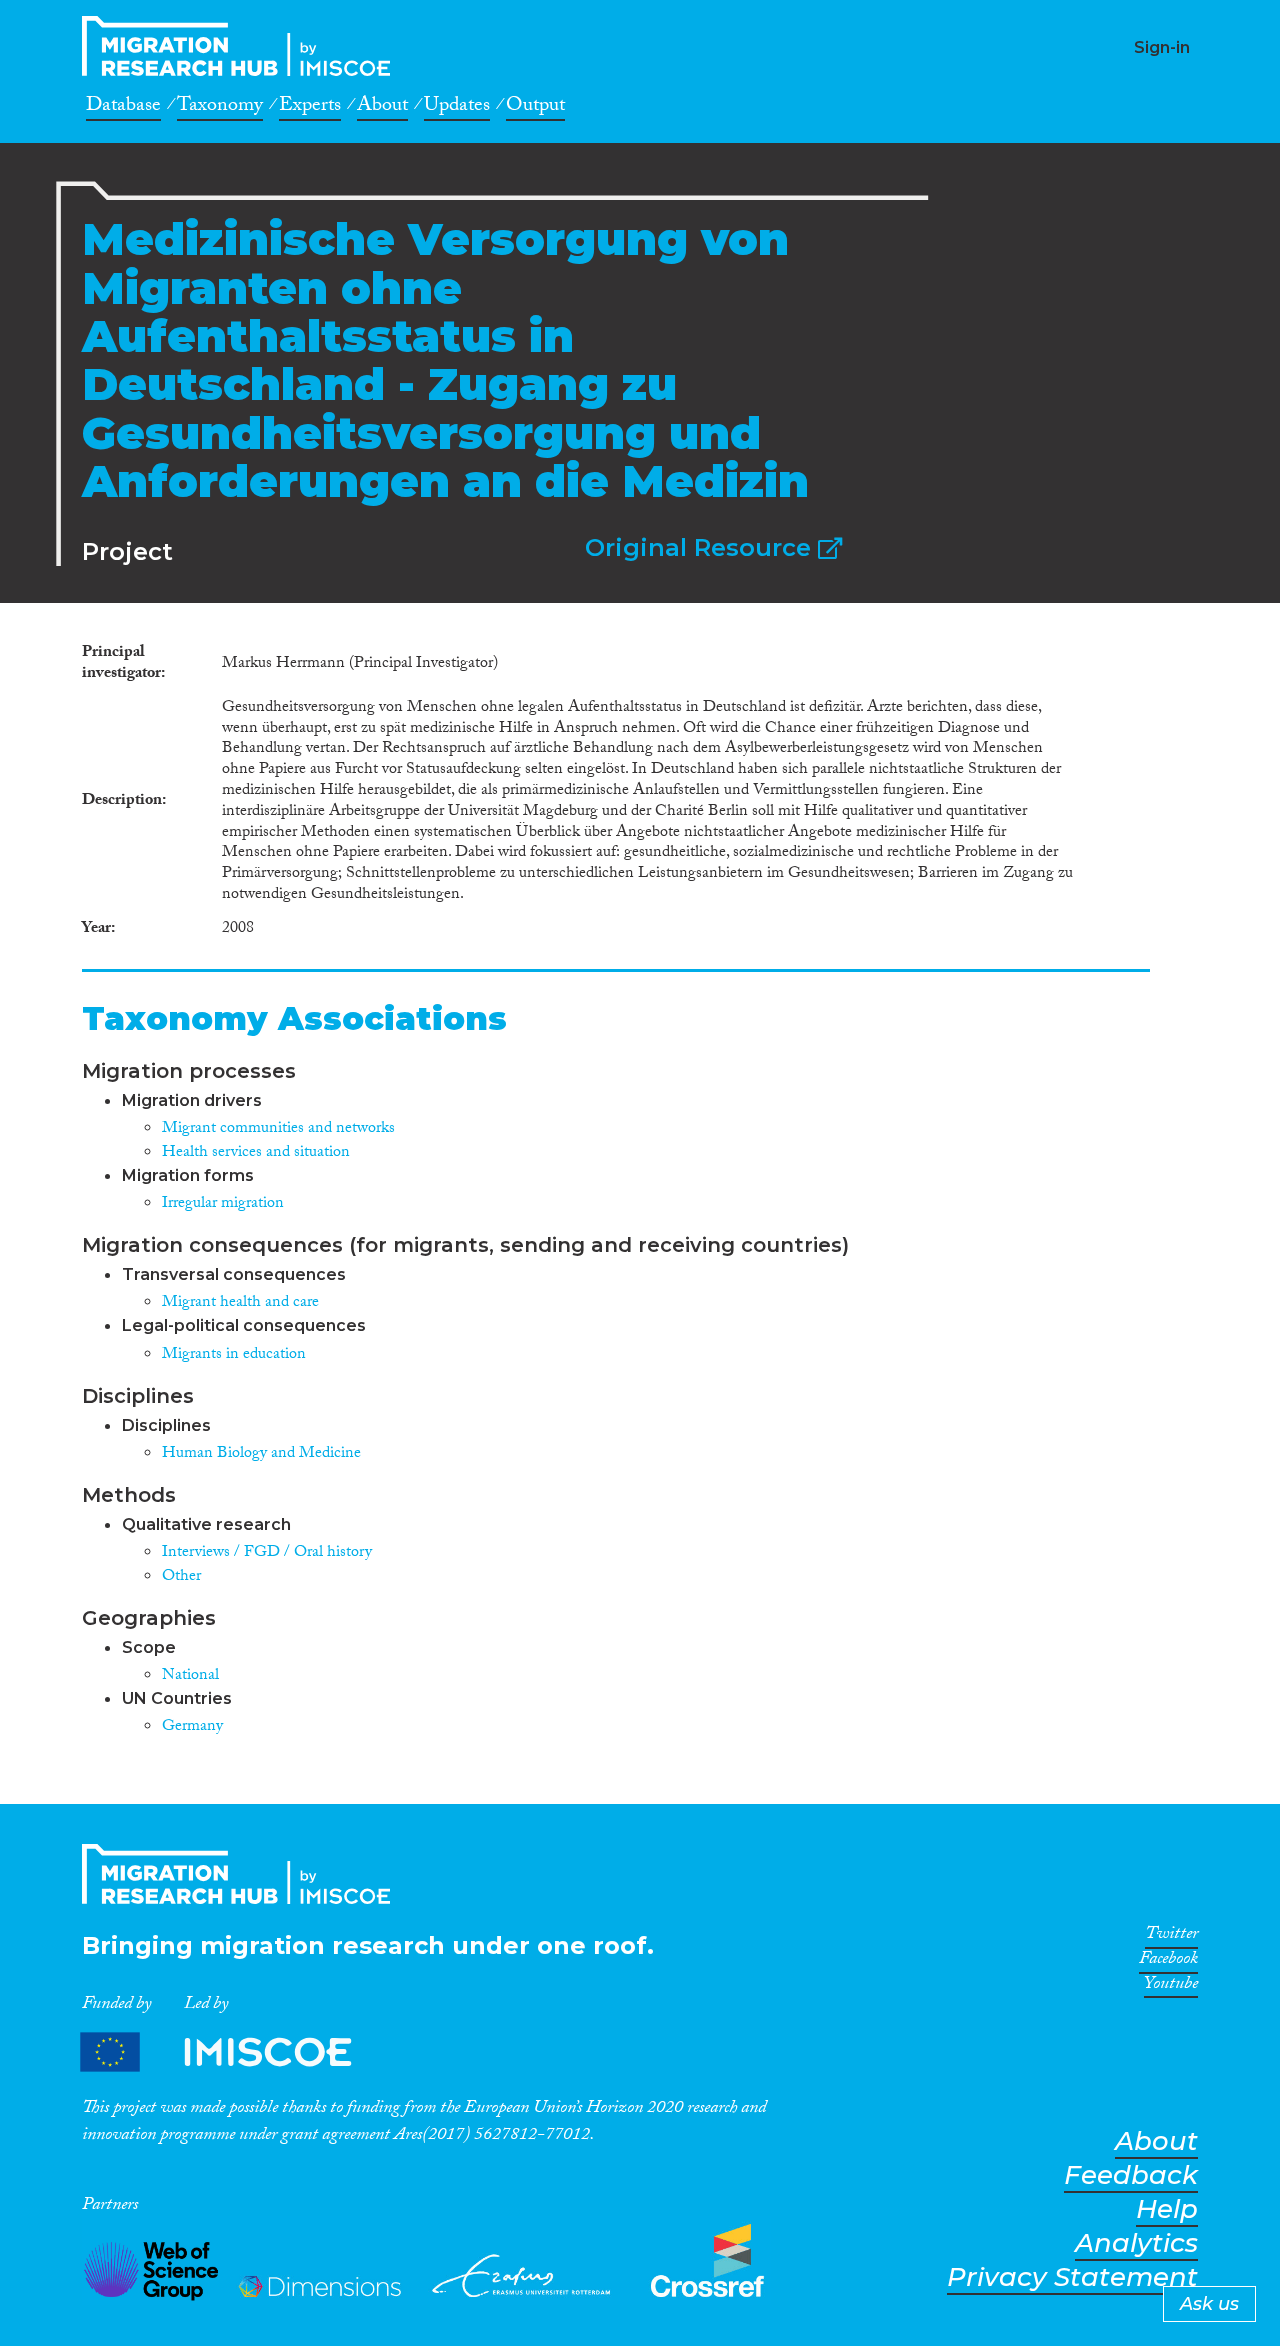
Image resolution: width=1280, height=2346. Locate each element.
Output (535, 108)
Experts (310, 108)
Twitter (1171, 1937)
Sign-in (1162, 47)
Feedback (1131, 2175)
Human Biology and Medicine (261, 1454)
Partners (233, 2051)
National (190, 1676)
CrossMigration (242, 46)
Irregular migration (223, 1204)
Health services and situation (256, 1153)
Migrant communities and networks (278, 1129)
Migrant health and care (240, 1303)
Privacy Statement (1072, 2277)
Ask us (1209, 2304)
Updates (457, 108)
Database (123, 108)
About (382, 108)
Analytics (1136, 2243)
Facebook (1168, 1962)
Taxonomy (220, 108)
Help (1167, 2209)
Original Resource (701, 547)
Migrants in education (234, 1355)
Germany (192, 1727)
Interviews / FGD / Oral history (267, 1553)
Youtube (1171, 1987)
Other (181, 1577)
